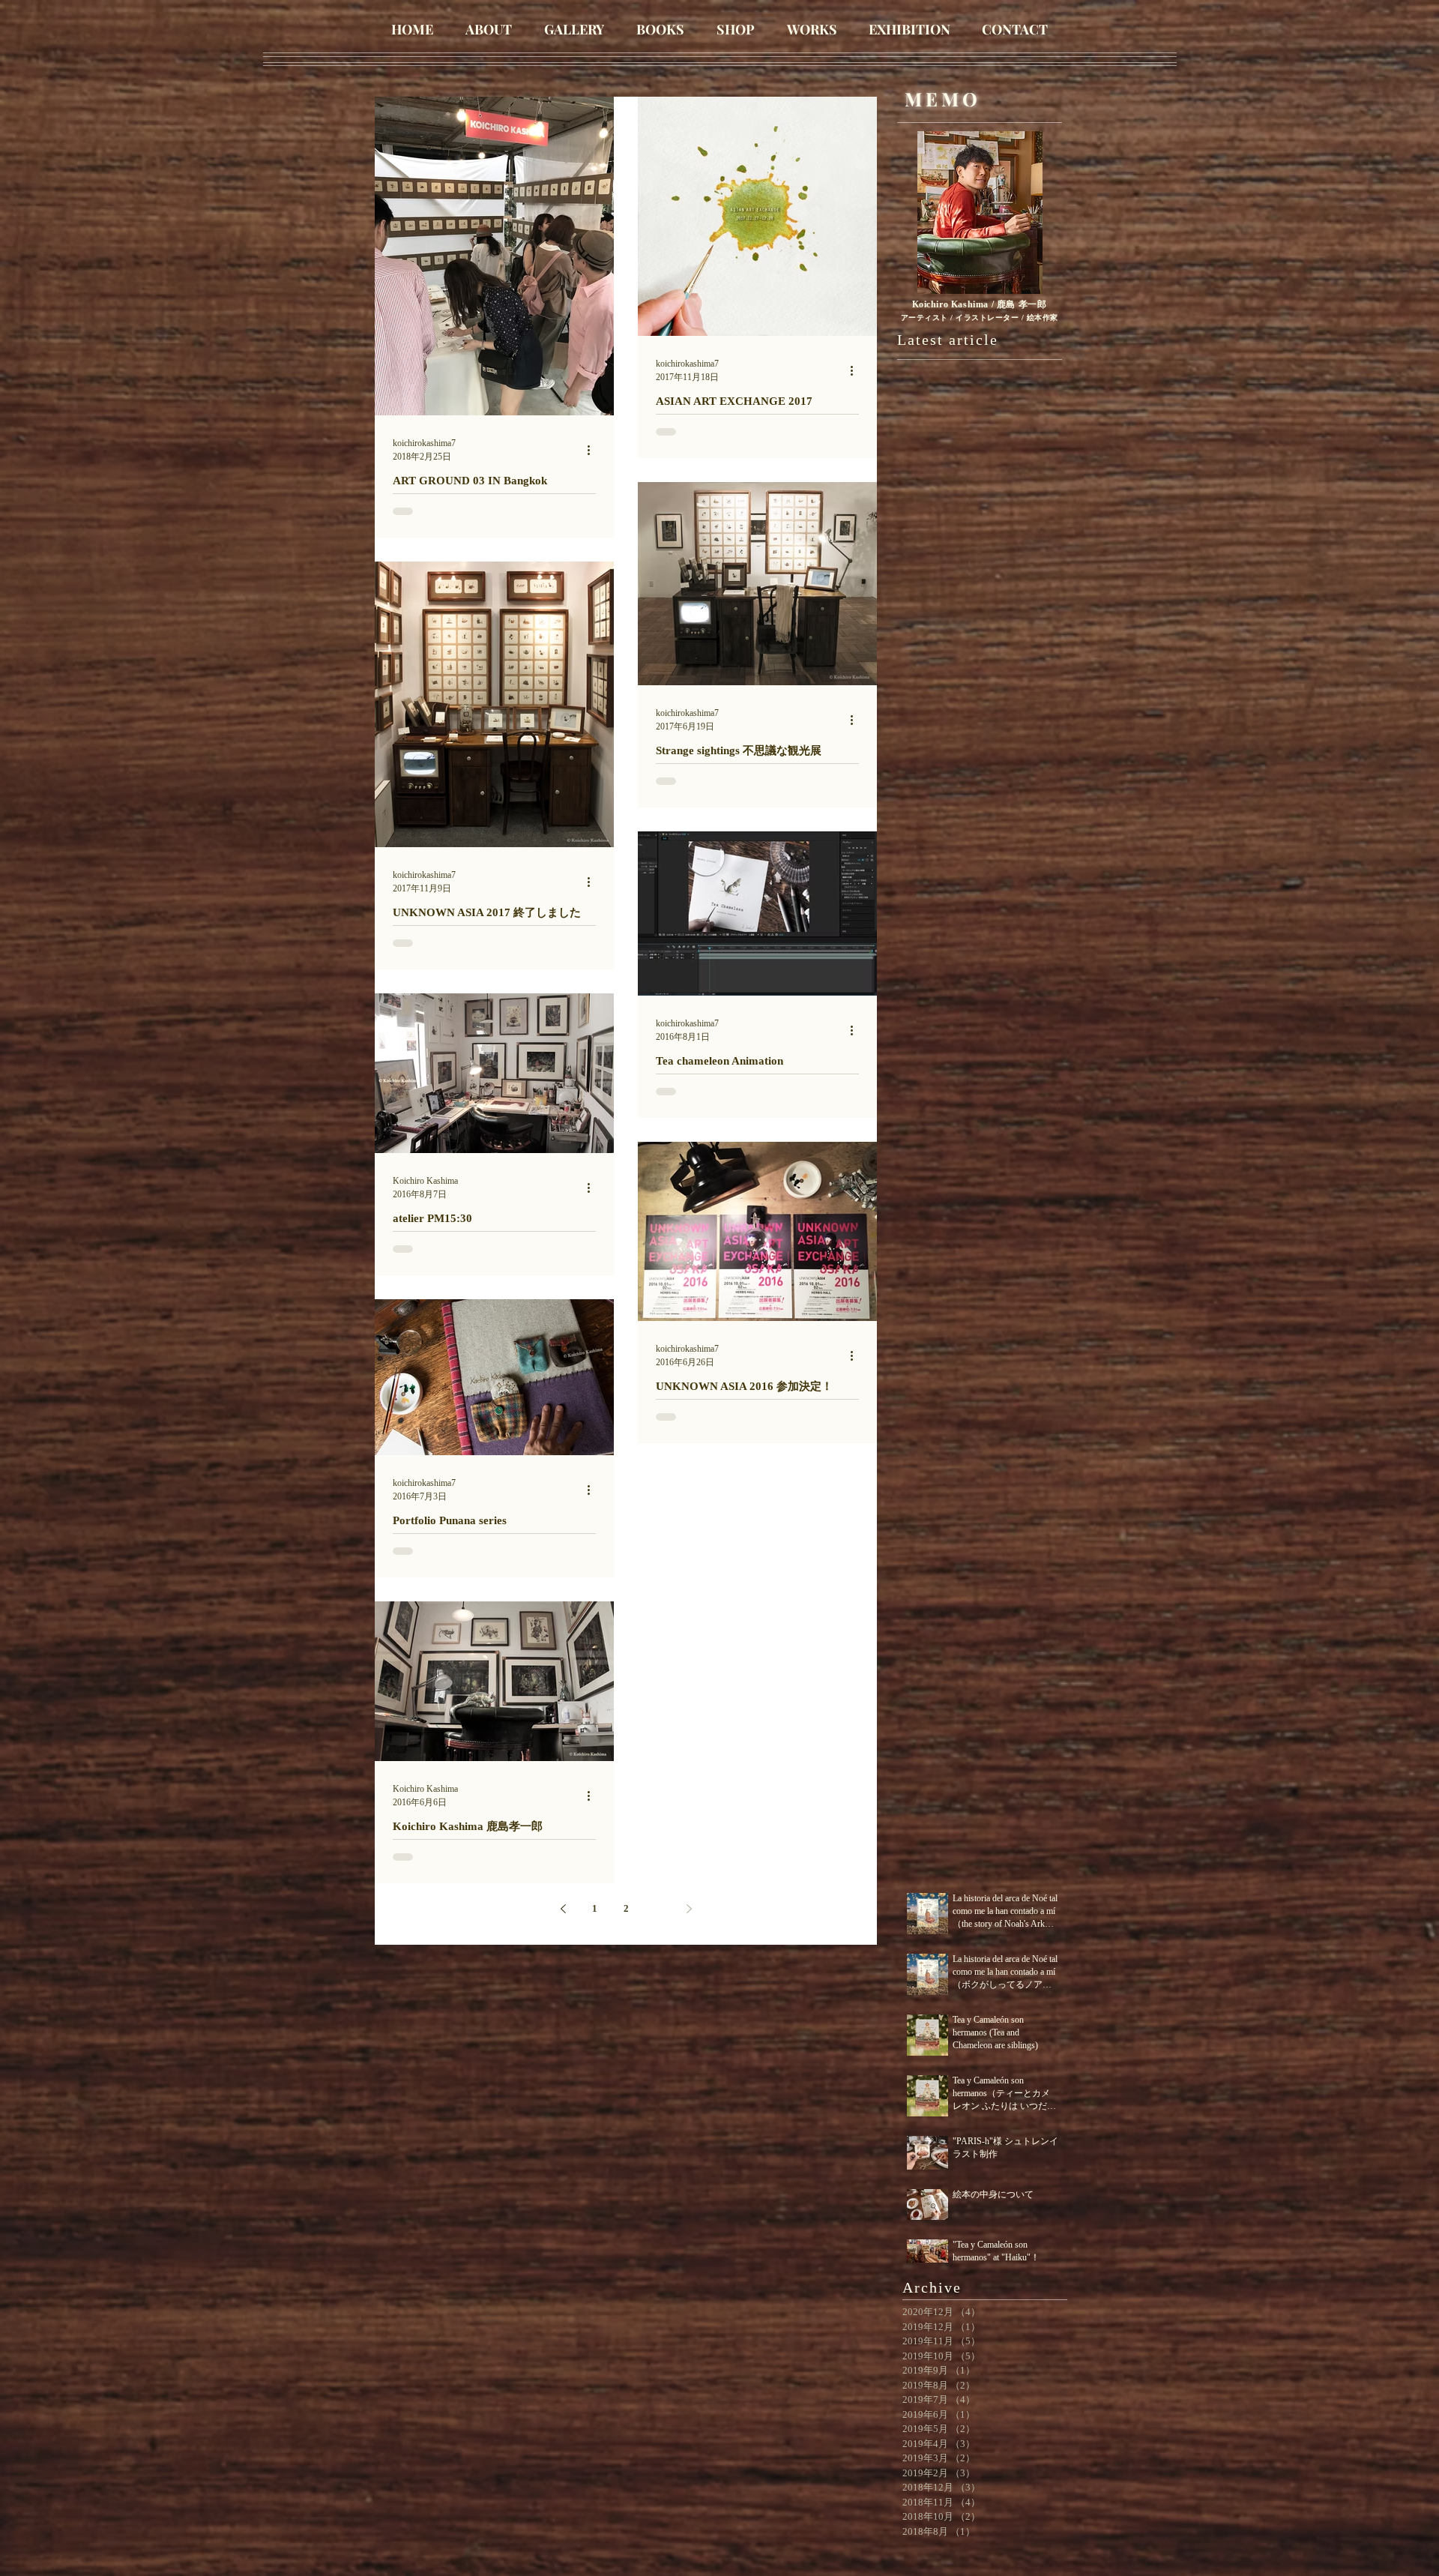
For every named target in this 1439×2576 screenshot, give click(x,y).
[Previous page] (563, 1909)
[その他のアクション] (594, 450)
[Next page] (689, 1909)
